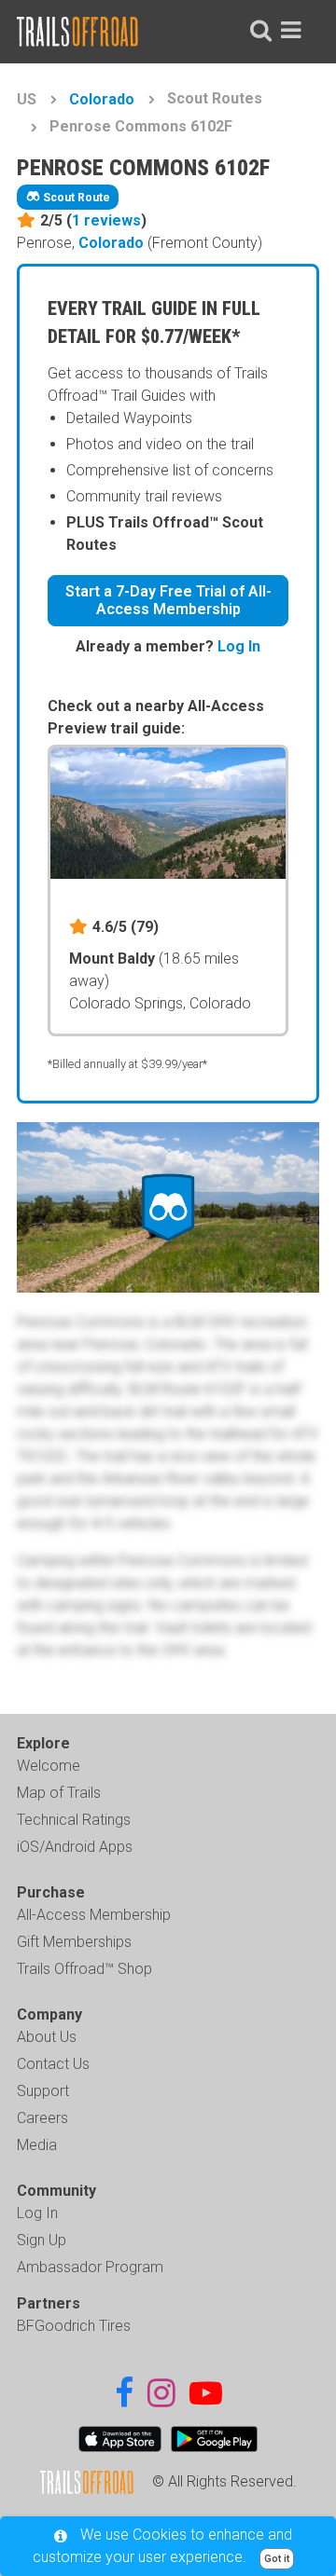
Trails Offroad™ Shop (84, 1969)
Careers (42, 2118)
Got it (277, 2559)
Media (37, 2145)
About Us (47, 2037)
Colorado (102, 99)
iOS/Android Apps (75, 1847)
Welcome (49, 1766)
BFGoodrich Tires (74, 2326)
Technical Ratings (74, 1820)
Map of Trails (59, 1793)
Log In (239, 646)
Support (43, 2091)
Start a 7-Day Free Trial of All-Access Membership (168, 600)
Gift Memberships (74, 1942)
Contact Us (53, 2064)
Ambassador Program (90, 2267)
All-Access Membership (94, 1915)
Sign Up (42, 2240)
